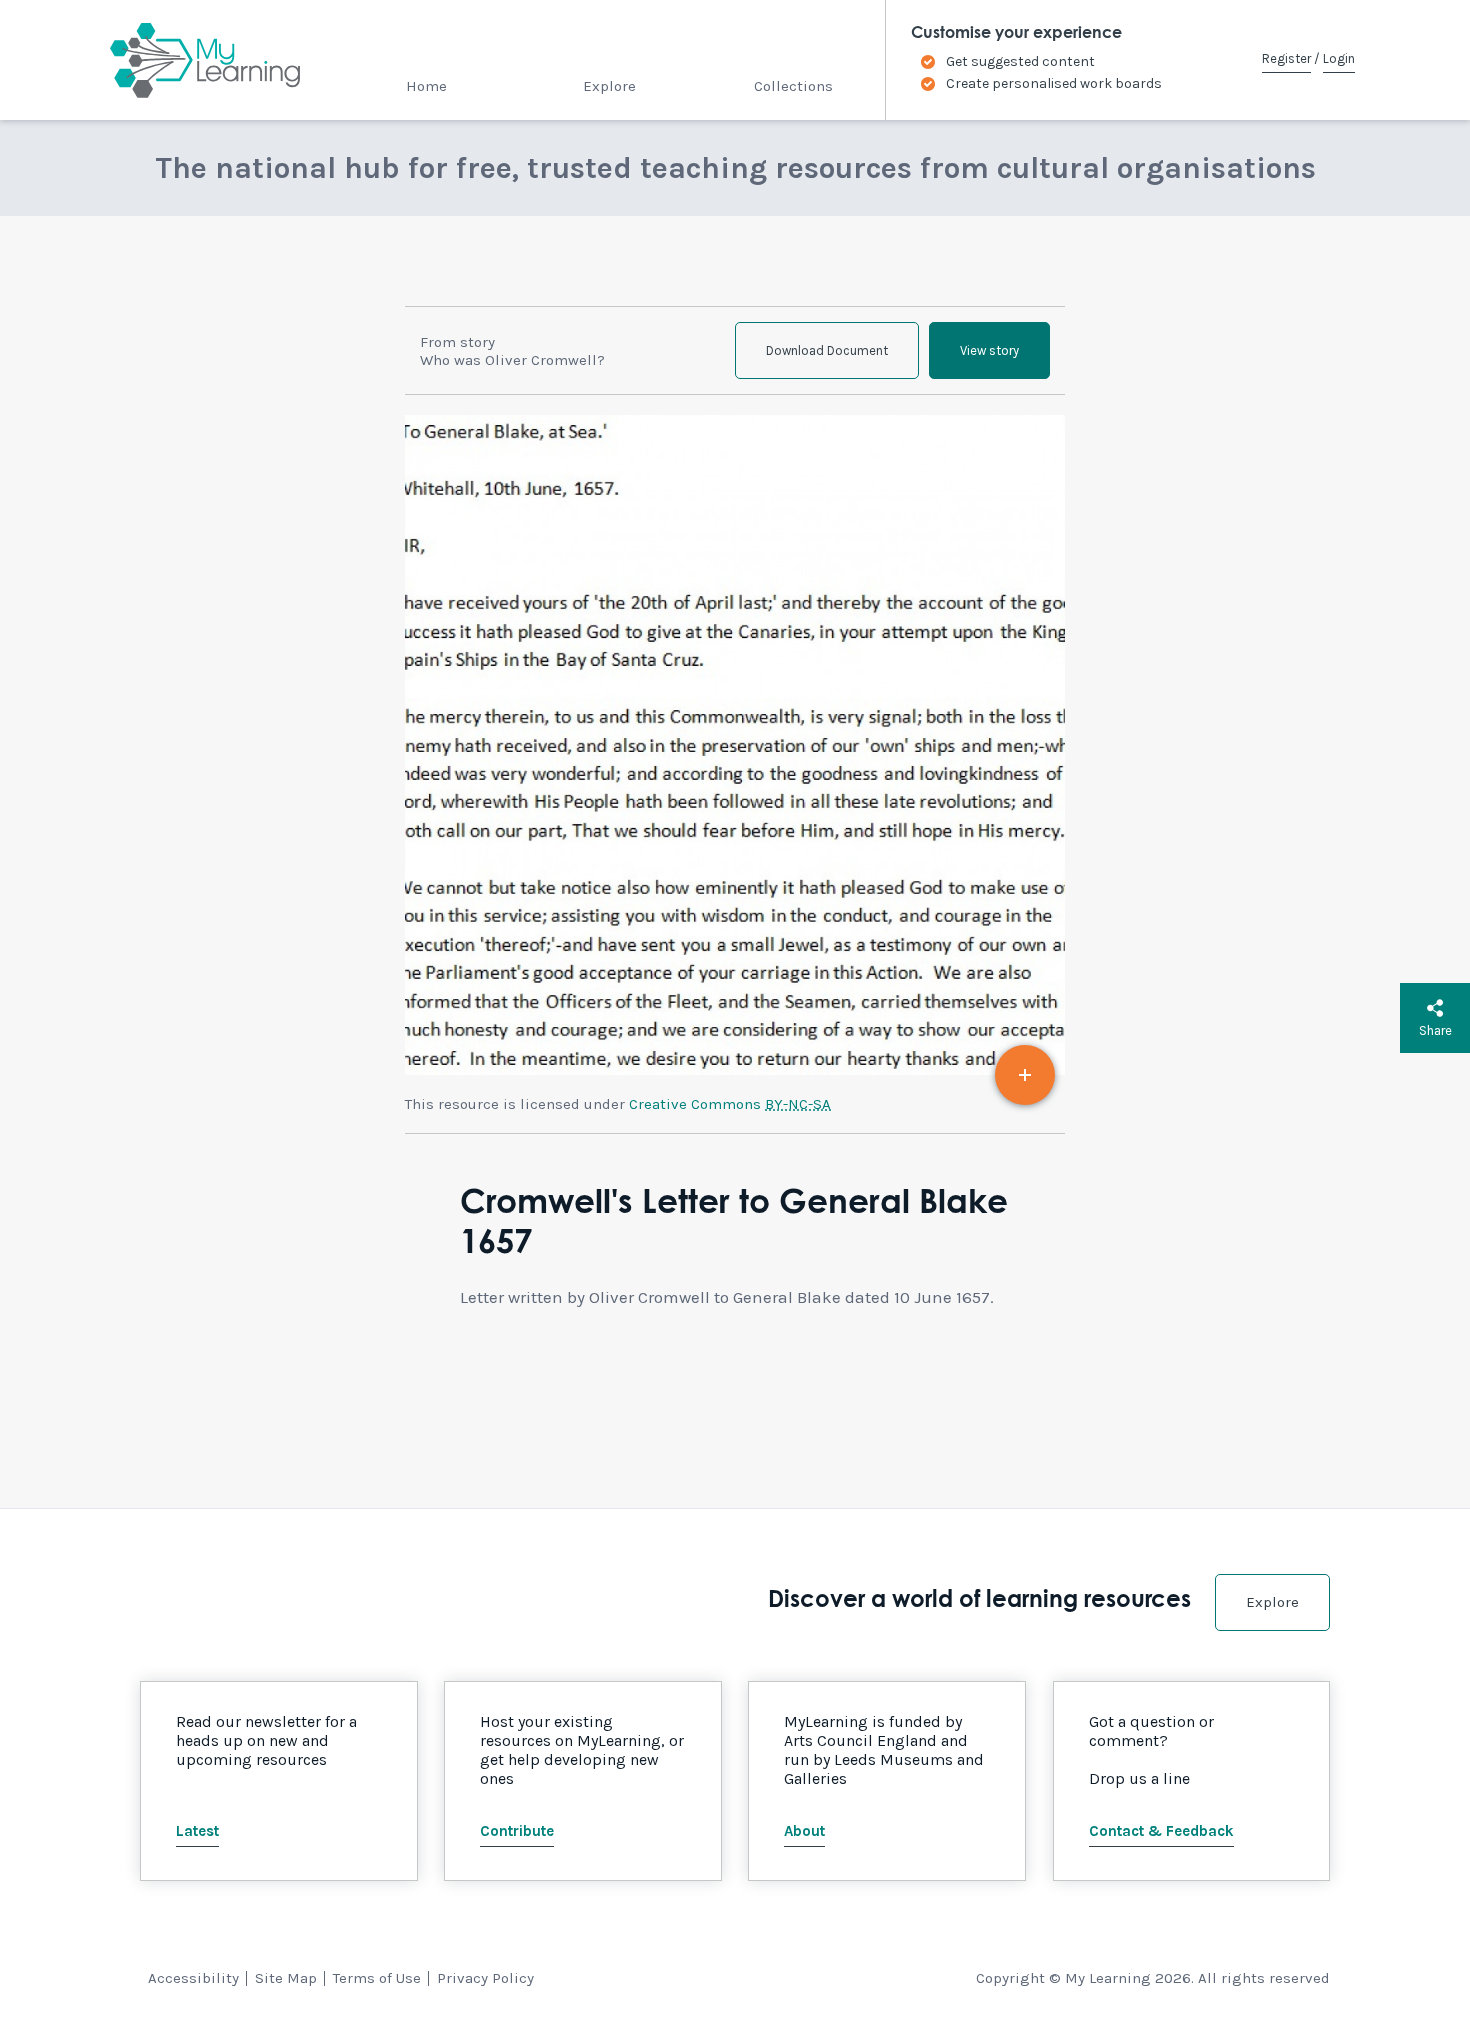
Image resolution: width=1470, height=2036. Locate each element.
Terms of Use (377, 1978)
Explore (609, 86)
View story (989, 350)
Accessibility (193, 1978)
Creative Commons (730, 1104)
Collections (793, 86)
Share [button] (1435, 1030)
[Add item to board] (1025, 1075)
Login (1339, 58)
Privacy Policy (485, 1978)
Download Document (827, 350)
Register (1286, 58)
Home (426, 86)
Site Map (286, 1978)
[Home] (187, 60)
